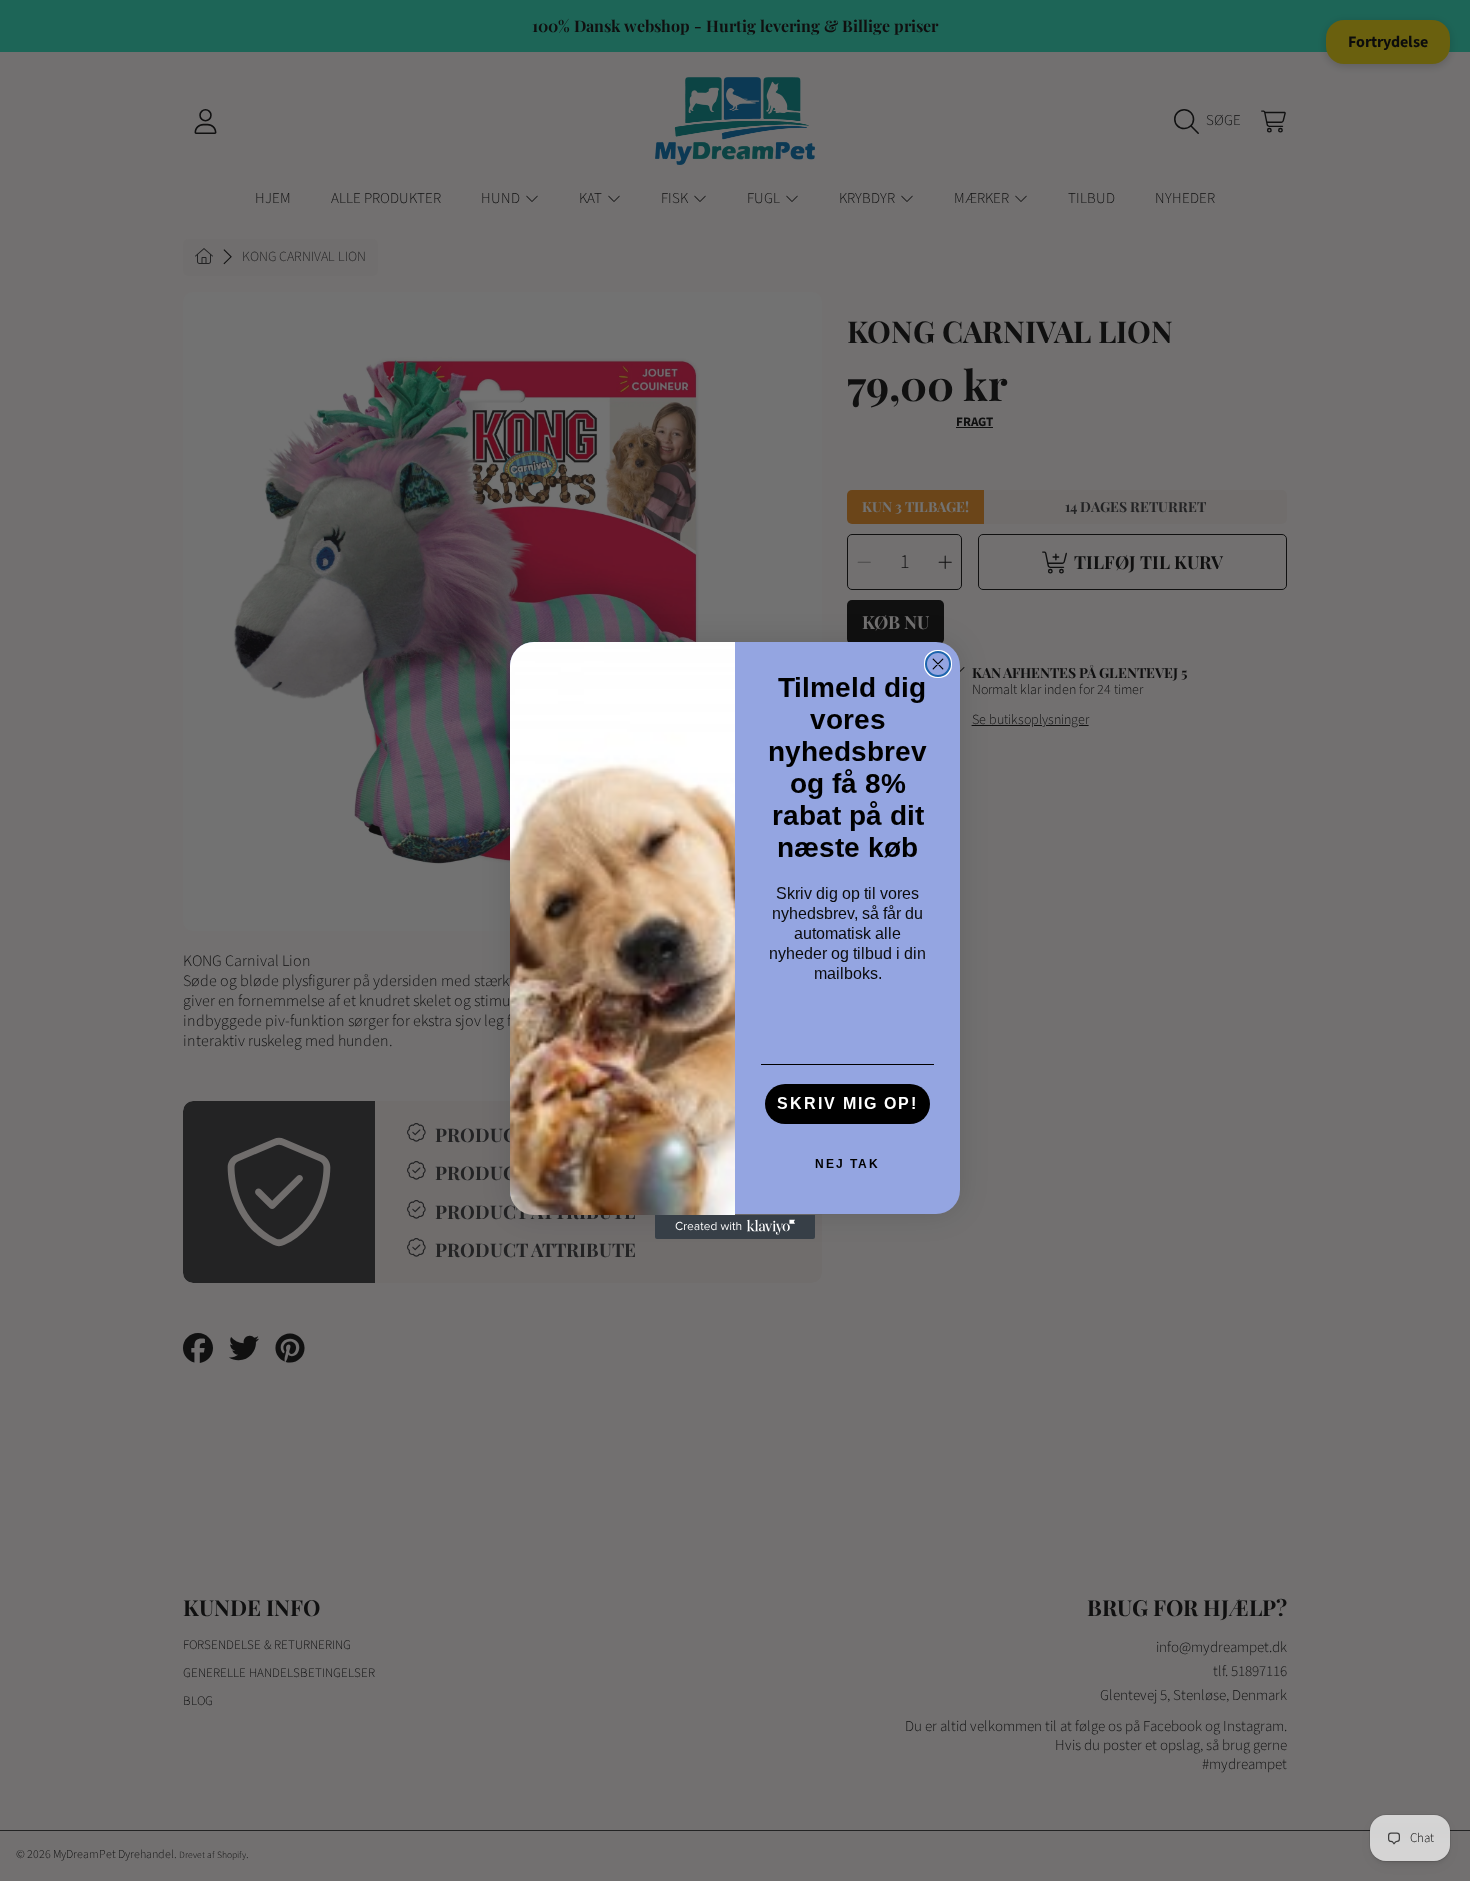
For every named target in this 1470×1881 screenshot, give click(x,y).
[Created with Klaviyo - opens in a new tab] (735, 1227)
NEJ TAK (847, 1165)
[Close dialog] (938, 664)
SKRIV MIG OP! (847, 1104)
